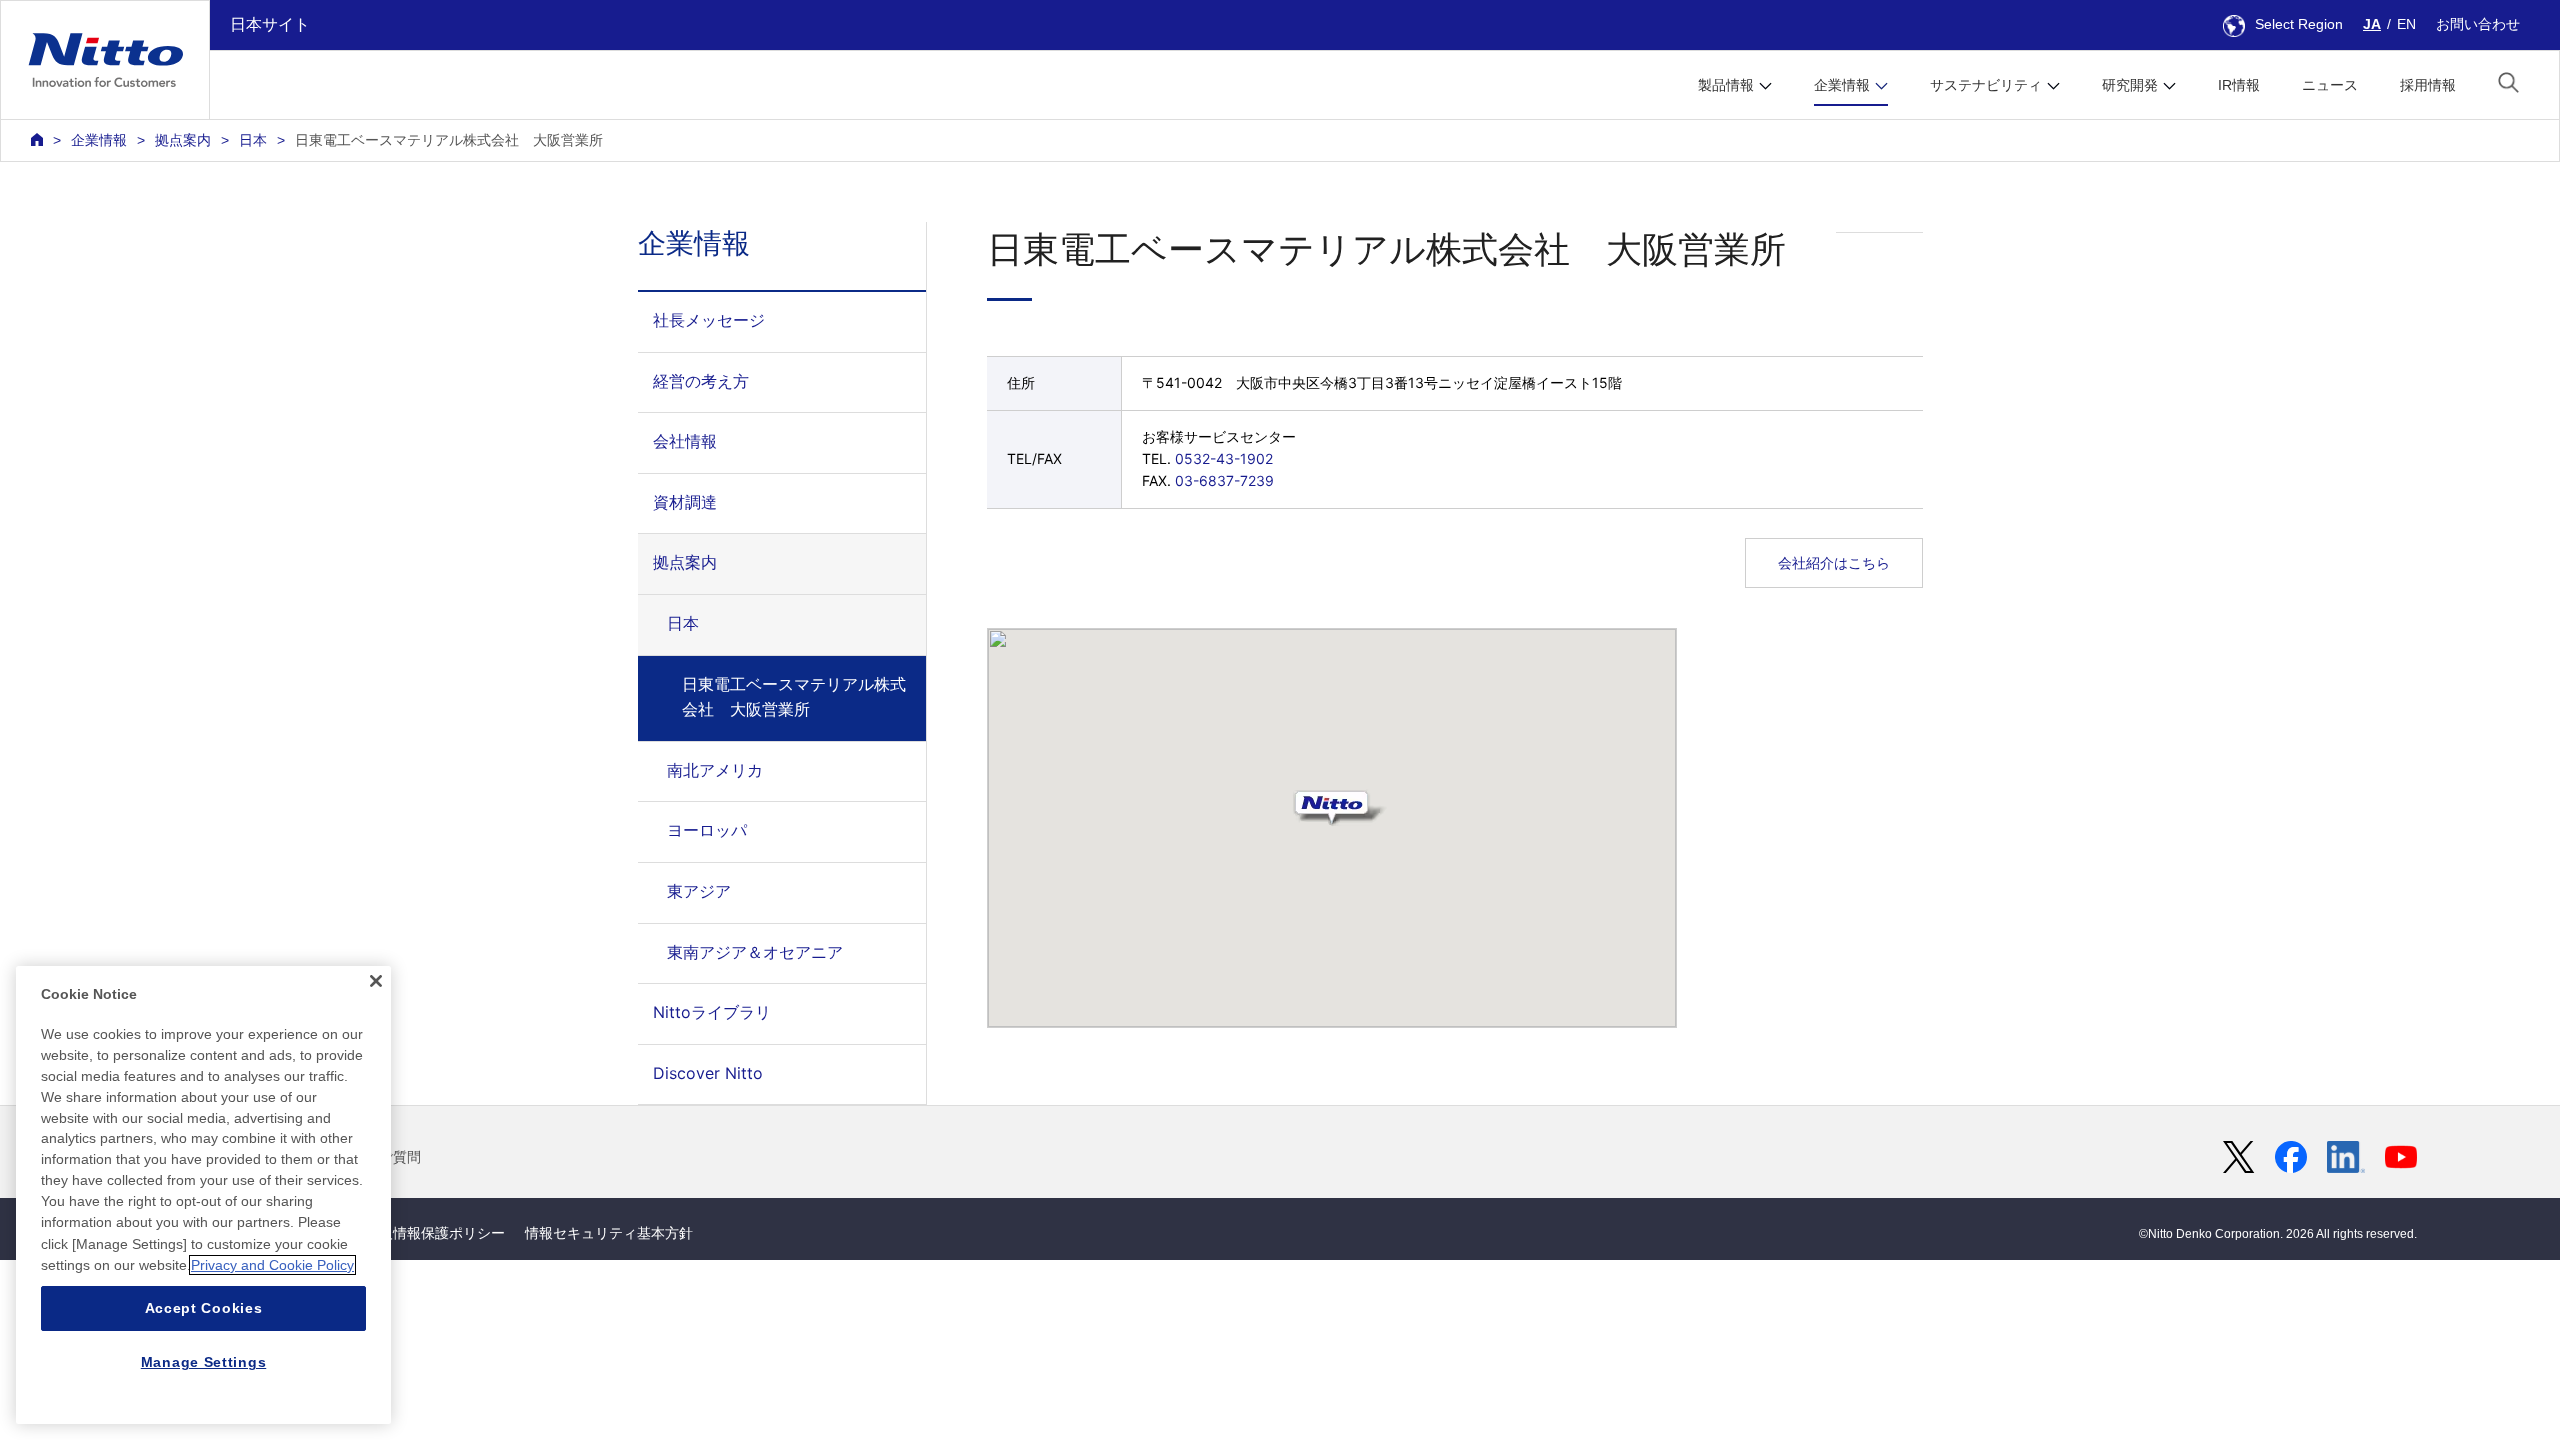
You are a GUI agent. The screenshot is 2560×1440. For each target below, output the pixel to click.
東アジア (699, 891)
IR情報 (2239, 85)
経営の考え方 (701, 381)
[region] (203, 1195)
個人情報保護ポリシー (435, 1233)
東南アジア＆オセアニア (755, 952)
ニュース (2330, 85)
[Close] (376, 981)
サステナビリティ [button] (1986, 85)
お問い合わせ (2478, 24)
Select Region (2299, 24)
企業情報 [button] (1842, 85)
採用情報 (2428, 85)
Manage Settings (204, 1362)
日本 (253, 140)
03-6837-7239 (1224, 480)
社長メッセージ (709, 320)
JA (2372, 24)
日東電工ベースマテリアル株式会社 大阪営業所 (794, 697)
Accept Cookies (204, 1308)
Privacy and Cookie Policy (272, 1265)
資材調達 (685, 502)
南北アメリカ (715, 770)
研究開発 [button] (2130, 85)
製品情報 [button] (1726, 85)
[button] (2508, 82)
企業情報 (99, 140)
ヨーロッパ (707, 830)
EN (2406, 24)
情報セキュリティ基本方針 (609, 1233)
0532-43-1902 (1224, 458)
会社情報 (685, 441)
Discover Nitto (708, 1073)
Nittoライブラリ (712, 1012)
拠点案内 (183, 140)
